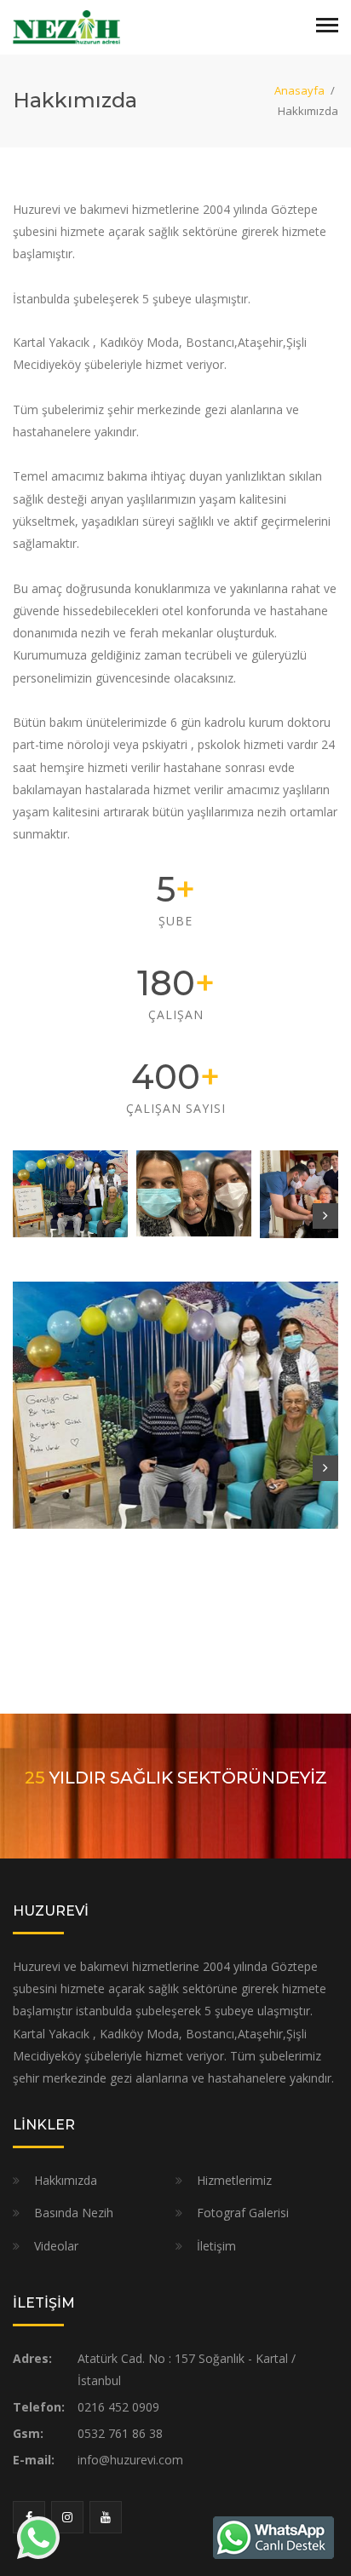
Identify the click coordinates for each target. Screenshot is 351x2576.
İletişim (216, 2246)
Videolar (56, 2246)
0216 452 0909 (118, 2407)
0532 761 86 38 (120, 2433)
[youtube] (106, 2517)
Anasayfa (299, 90)
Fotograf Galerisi (243, 2213)
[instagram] (67, 2517)
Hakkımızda (66, 2180)
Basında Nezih (74, 2213)
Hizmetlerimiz (234, 2180)
